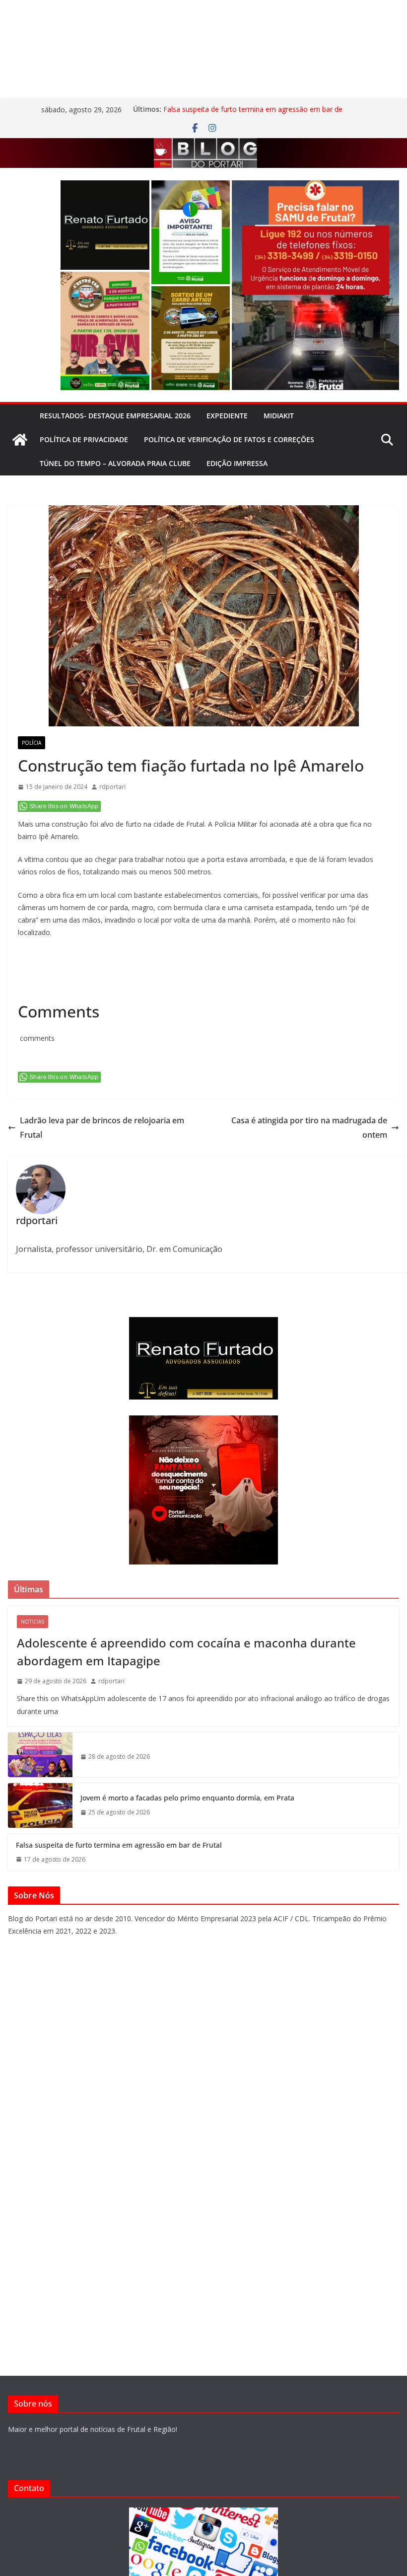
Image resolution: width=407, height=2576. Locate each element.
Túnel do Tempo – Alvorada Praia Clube (115, 463)
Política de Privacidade (84, 439)
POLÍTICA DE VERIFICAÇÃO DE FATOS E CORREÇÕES (229, 439)
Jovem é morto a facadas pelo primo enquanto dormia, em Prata (187, 1798)
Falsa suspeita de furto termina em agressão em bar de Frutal (119, 1845)
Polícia (32, 743)
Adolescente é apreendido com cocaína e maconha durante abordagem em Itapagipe (186, 1652)
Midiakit (279, 416)
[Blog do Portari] (20, 440)
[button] (105, 225)
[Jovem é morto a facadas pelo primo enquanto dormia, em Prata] (40, 1805)
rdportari (112, 787)
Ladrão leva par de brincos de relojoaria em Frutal (102, 1128)
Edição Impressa (237, 463)
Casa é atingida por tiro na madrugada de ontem (309, 1128)
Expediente (227, 416)
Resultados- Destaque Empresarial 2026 (115, 416)
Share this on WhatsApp (64, 806)
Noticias (33, 1622)
